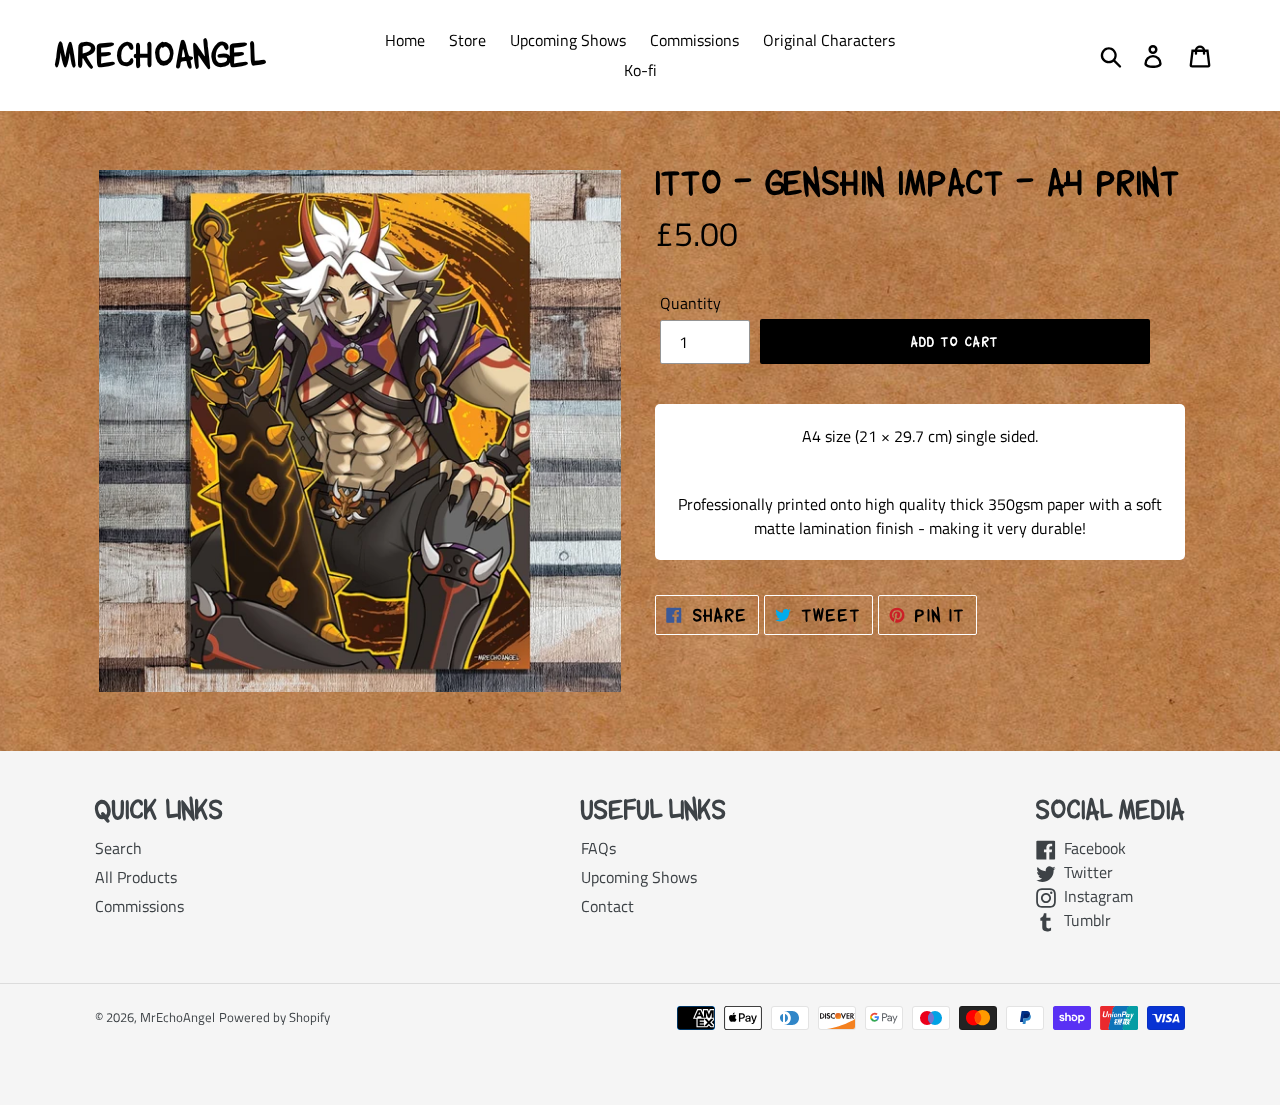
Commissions (139, 906)
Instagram (1094, 896)
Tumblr (1083, 920)
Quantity (690, 303)
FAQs (598, 848)
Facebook (1091, 848)
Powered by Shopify (274, 1017)
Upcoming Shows (639, 877)
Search (118, 848)
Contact (607, 906)
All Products (136, 877)
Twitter (1084, 872)
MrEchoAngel (160, 55)
